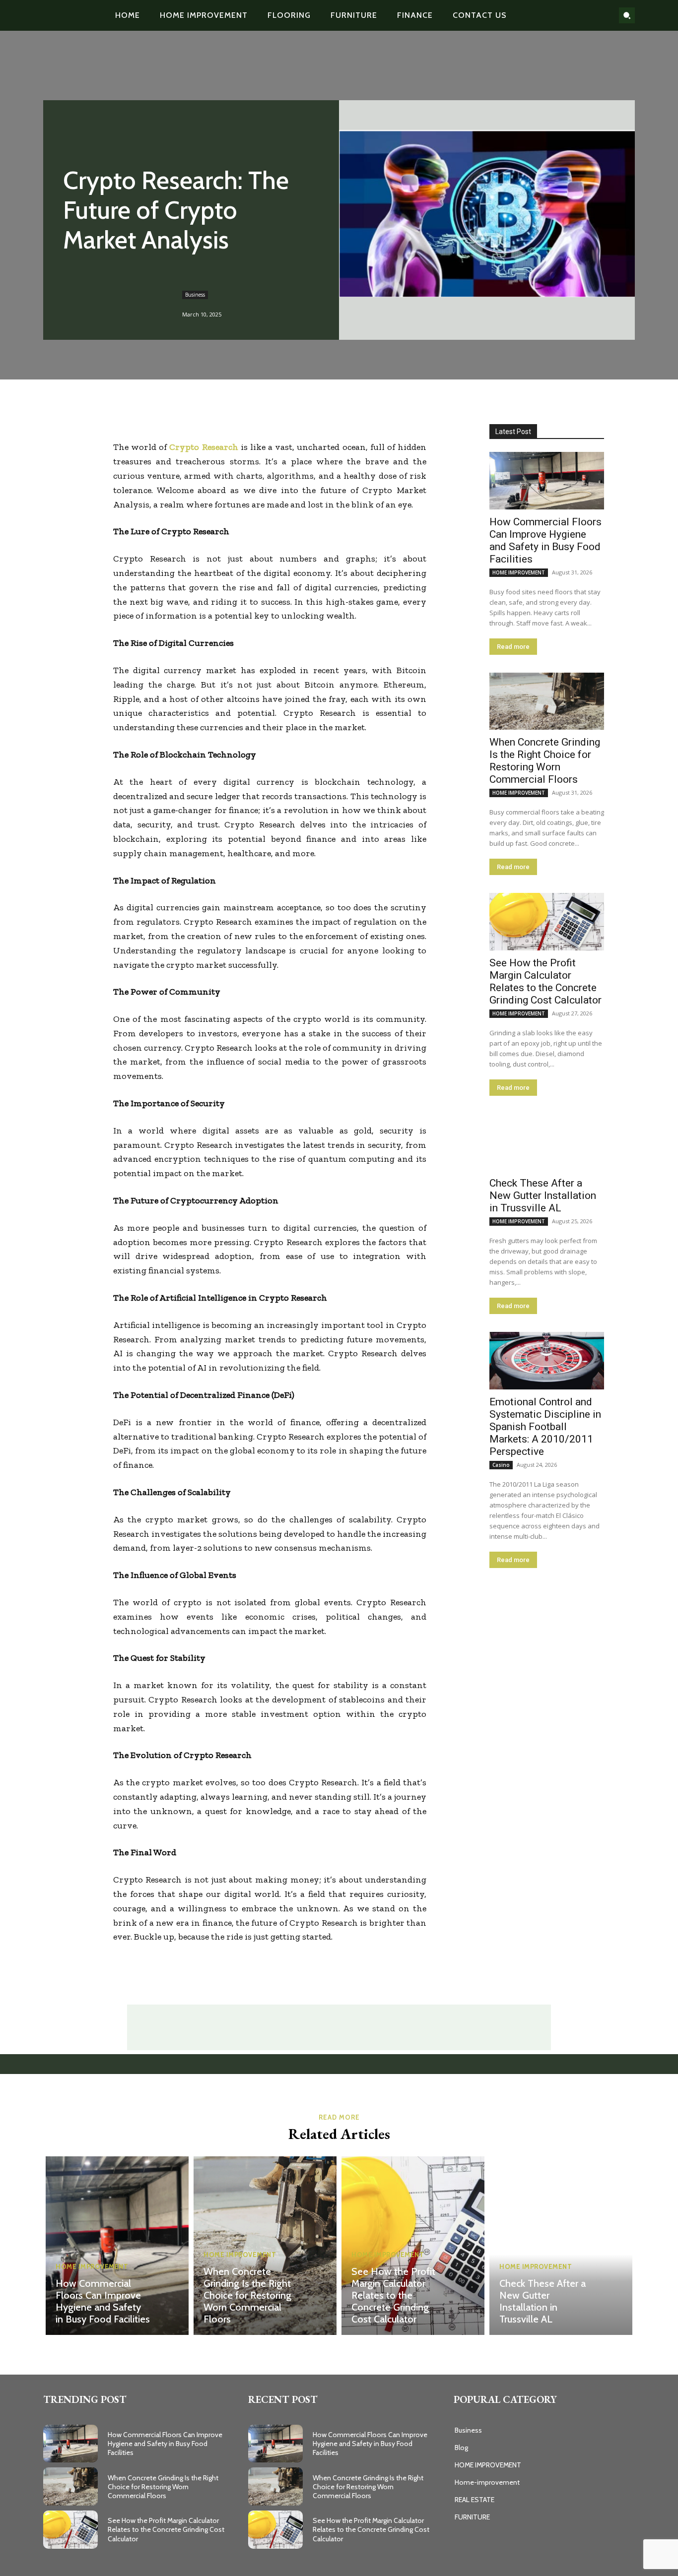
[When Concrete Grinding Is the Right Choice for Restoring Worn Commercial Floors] (547, 701)
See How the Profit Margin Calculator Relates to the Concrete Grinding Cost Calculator (545, 981)
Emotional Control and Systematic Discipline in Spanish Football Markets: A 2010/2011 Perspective (545, 1427)
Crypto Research (203, 447)
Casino (501, 1465)
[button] (627, 15)
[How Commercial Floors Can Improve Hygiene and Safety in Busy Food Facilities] (547, 481)
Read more (513, 647)
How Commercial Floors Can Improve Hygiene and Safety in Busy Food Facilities (545, 540)
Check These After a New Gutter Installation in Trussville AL (543, 1195)
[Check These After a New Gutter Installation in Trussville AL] (547, 1142)
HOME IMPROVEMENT (519, 572)
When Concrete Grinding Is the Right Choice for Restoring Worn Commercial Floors (545, 761)
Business (195, 295)
